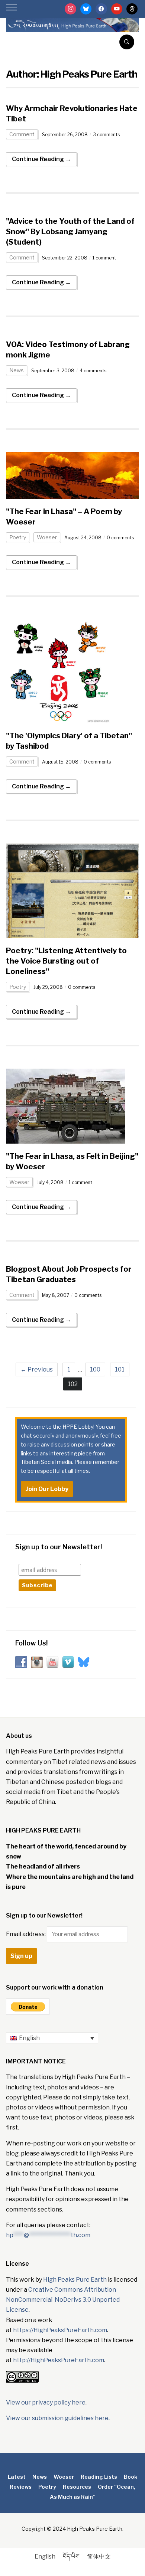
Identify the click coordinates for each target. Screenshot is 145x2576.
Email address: (26, 1934)
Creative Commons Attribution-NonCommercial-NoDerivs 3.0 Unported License (63, 2300)
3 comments (106, 135)
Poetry (18, 537)
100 (95, 1369)
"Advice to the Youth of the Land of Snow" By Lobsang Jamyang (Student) (70, 232)
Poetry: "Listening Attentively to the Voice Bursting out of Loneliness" (66, 961)
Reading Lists (99, 2477)
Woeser (47, 537)
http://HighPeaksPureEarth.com (59, 2360)
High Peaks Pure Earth (75, 2280)
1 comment (104, 258)
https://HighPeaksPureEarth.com (60, 2330)
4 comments (93, 371)
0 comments (120, 538)
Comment (22, 134)
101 (120, 1369)
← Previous (37, 1369)
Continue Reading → (41, 159)
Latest (17, 2477)
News (17, 370)
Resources (77, 2487)
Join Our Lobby (47, 1489)
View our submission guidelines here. (58, 2418)
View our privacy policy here (46, 2402)
